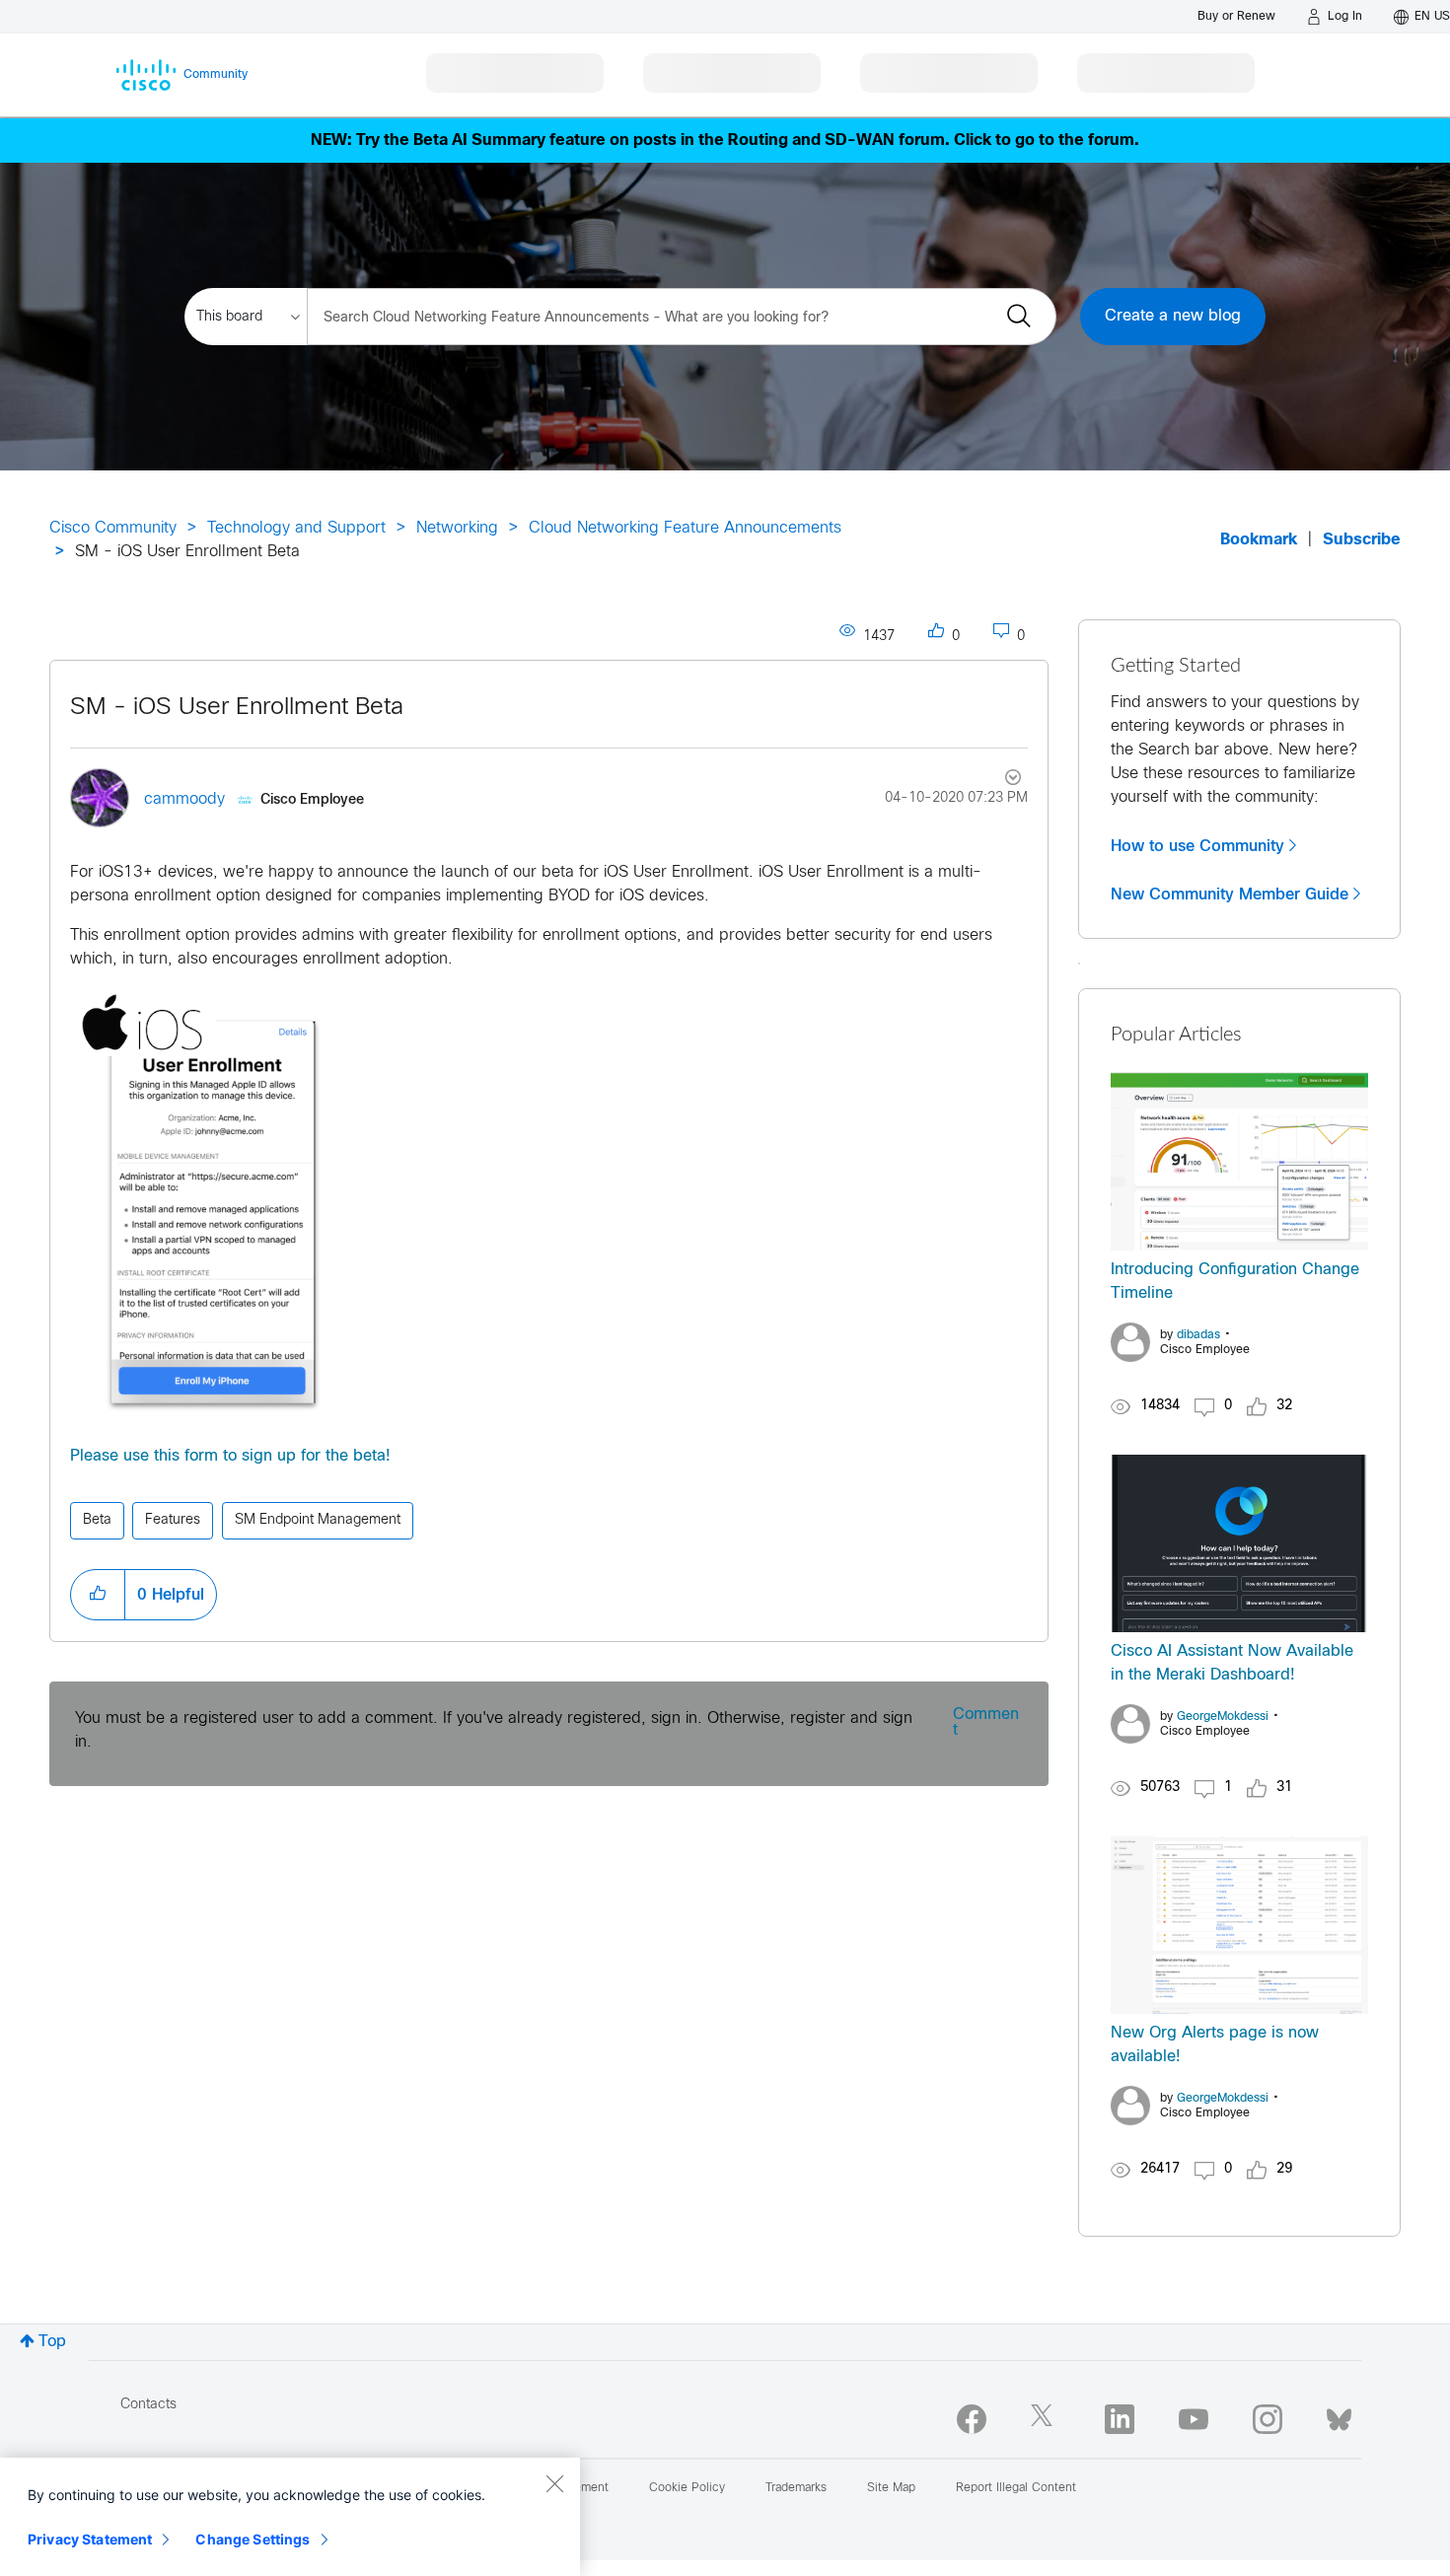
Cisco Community (113, 528)
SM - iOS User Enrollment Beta (237, 708)
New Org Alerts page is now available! (1215, 2045)
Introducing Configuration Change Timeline (1235, 1282)
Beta (97, 1520)
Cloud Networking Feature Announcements (685, 528)
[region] (290, 2517)
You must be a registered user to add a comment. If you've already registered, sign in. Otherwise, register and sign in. (494, 1730)
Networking (457, 528)
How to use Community (1197, 846)
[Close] (554, 2483)
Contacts (148, 2405)
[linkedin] (1120, 2419)
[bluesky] (1339, 2415)
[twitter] (1046, 2419)
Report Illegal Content (1016, 2488)
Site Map (891, 2488)
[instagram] (1268, 2419)
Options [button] (1002, 780)
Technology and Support (296, 528)
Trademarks (796, 2488)
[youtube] (1194, 2419)
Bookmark (1259, 540)
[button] (211, 1204)
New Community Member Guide (1230, 894)
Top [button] (52, 2342)
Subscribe (1362, 540)
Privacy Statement (90, 2539)
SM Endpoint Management (318, 1520)
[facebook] (972, 2419)
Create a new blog (1173, 316)
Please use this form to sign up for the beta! (230, 1456)
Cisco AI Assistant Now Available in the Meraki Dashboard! (1232, 1663)
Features (173, 1520)
